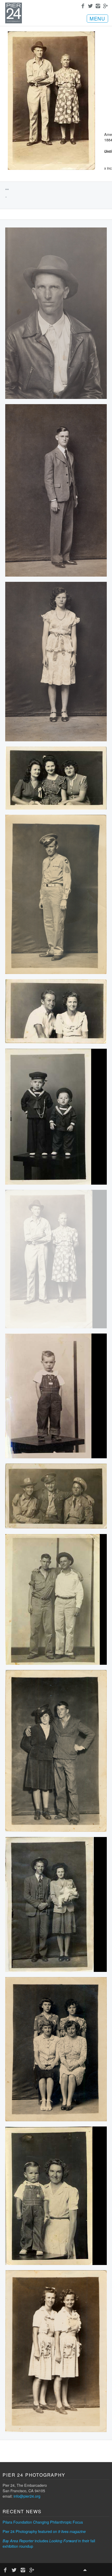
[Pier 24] (14, 22)
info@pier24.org (27, 2496)
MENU (97, 18)
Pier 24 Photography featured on (44, 2531)
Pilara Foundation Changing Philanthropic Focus (43, 2522)
